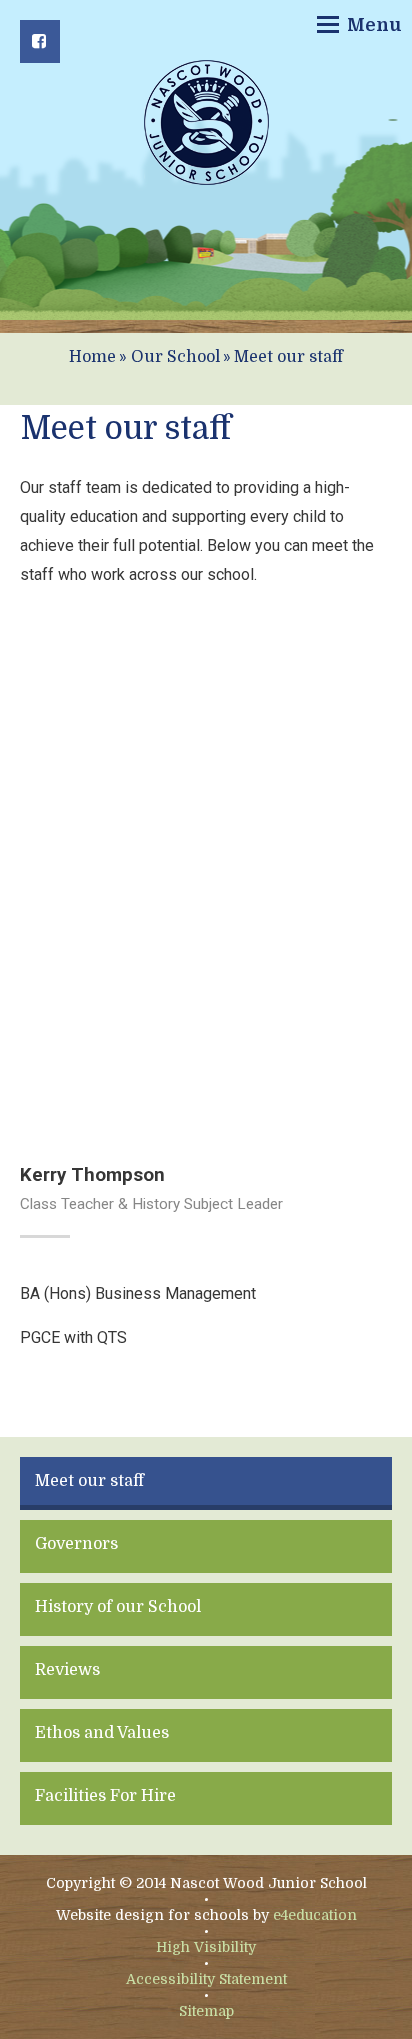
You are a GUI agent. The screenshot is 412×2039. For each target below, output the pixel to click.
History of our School (118, 1607)
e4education (315, 1915)
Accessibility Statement (206, 1979)
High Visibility (206, 1947)
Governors (76, 1544)
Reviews (67, 1670)
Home (92, 357)
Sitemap (206, 2011)
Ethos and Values (102, 1733)
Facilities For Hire (105, 1796)
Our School (175, 357)
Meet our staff (288, 357)
